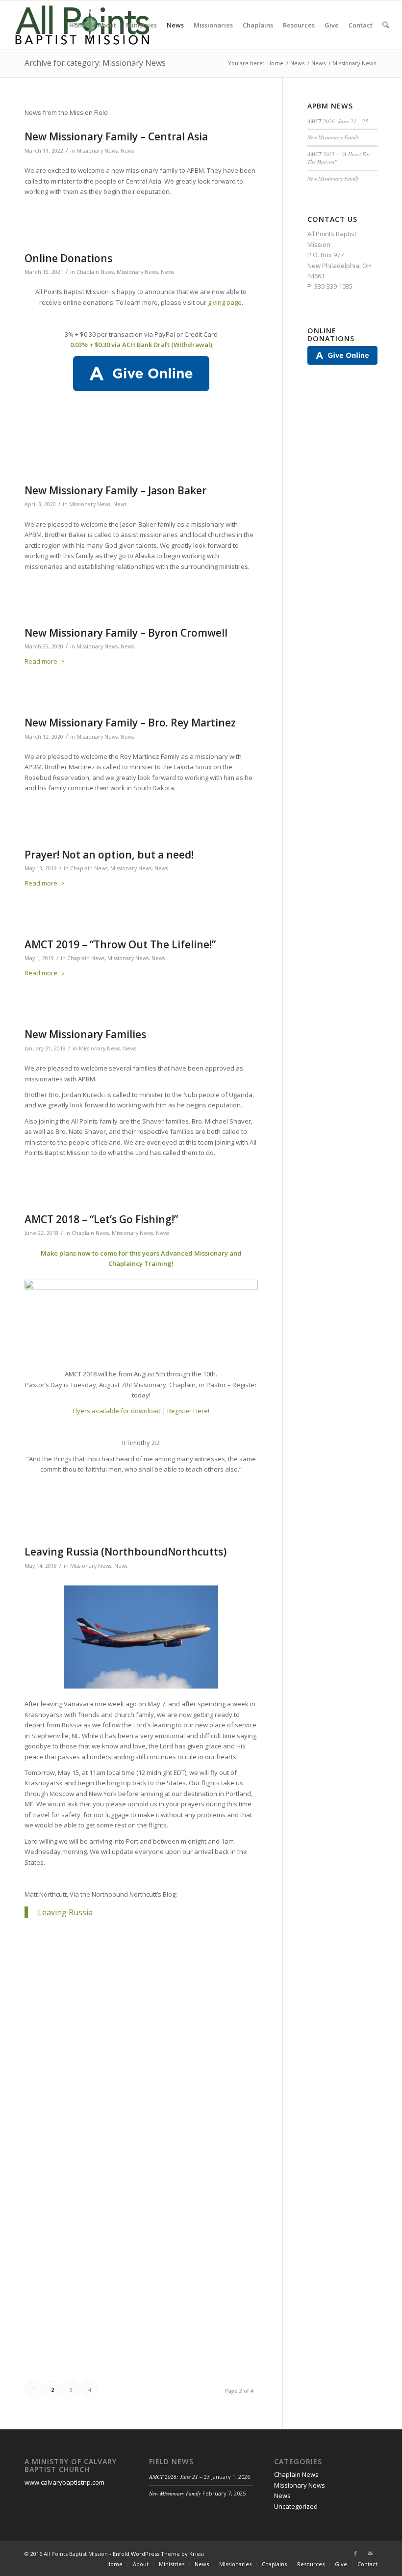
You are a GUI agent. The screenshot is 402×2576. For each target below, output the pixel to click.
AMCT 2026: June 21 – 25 (338, 121)
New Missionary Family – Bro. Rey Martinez (130, 723)
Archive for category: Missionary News (95, 63)
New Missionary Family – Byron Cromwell (126, 633)
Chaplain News (95, 272)
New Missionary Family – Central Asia (116, 136)
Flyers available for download (117, 1411)
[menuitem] (78, 25)
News (127, 151)
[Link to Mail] (370, 2553)
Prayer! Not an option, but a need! (109, 855)
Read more (41, 661)
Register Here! (188, 1411)
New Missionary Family (333, 137)
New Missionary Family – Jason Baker (115, 490)
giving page (225, 302)
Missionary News (97, 151)
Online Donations (68, 258)
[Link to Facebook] (355, 2553)
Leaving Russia (65, 1912)
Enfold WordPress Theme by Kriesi (158, 2554)
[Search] (386, 25)
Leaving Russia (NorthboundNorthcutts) (126, 1552)
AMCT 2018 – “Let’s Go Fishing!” (101, 1219)
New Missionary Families (85, 1034)
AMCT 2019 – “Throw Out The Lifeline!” (120, 944)
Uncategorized (296, 2506)
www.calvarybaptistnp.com (64, 2482)
